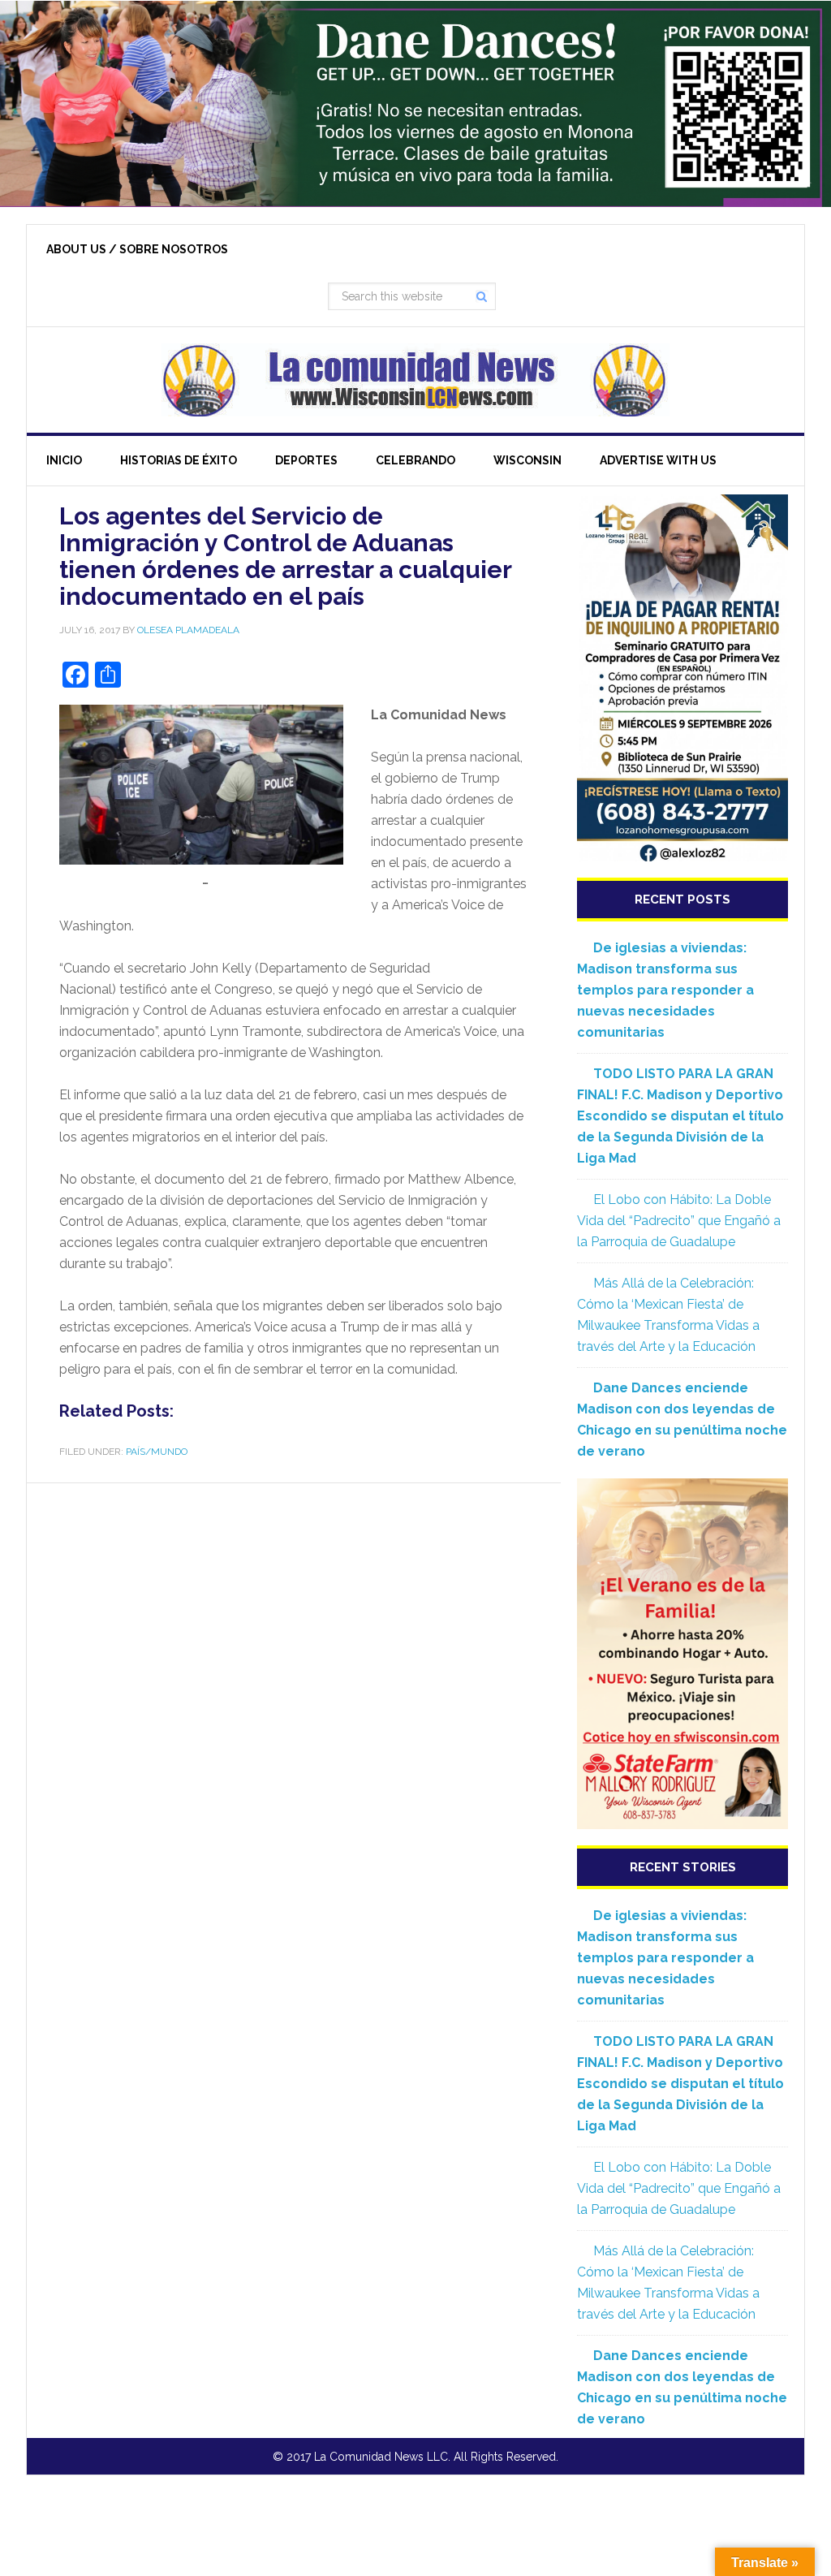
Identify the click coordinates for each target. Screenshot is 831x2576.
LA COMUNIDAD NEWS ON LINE (415, 380)
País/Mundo (157, 1452)
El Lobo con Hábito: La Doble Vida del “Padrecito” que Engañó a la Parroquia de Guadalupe (679, 1221)
